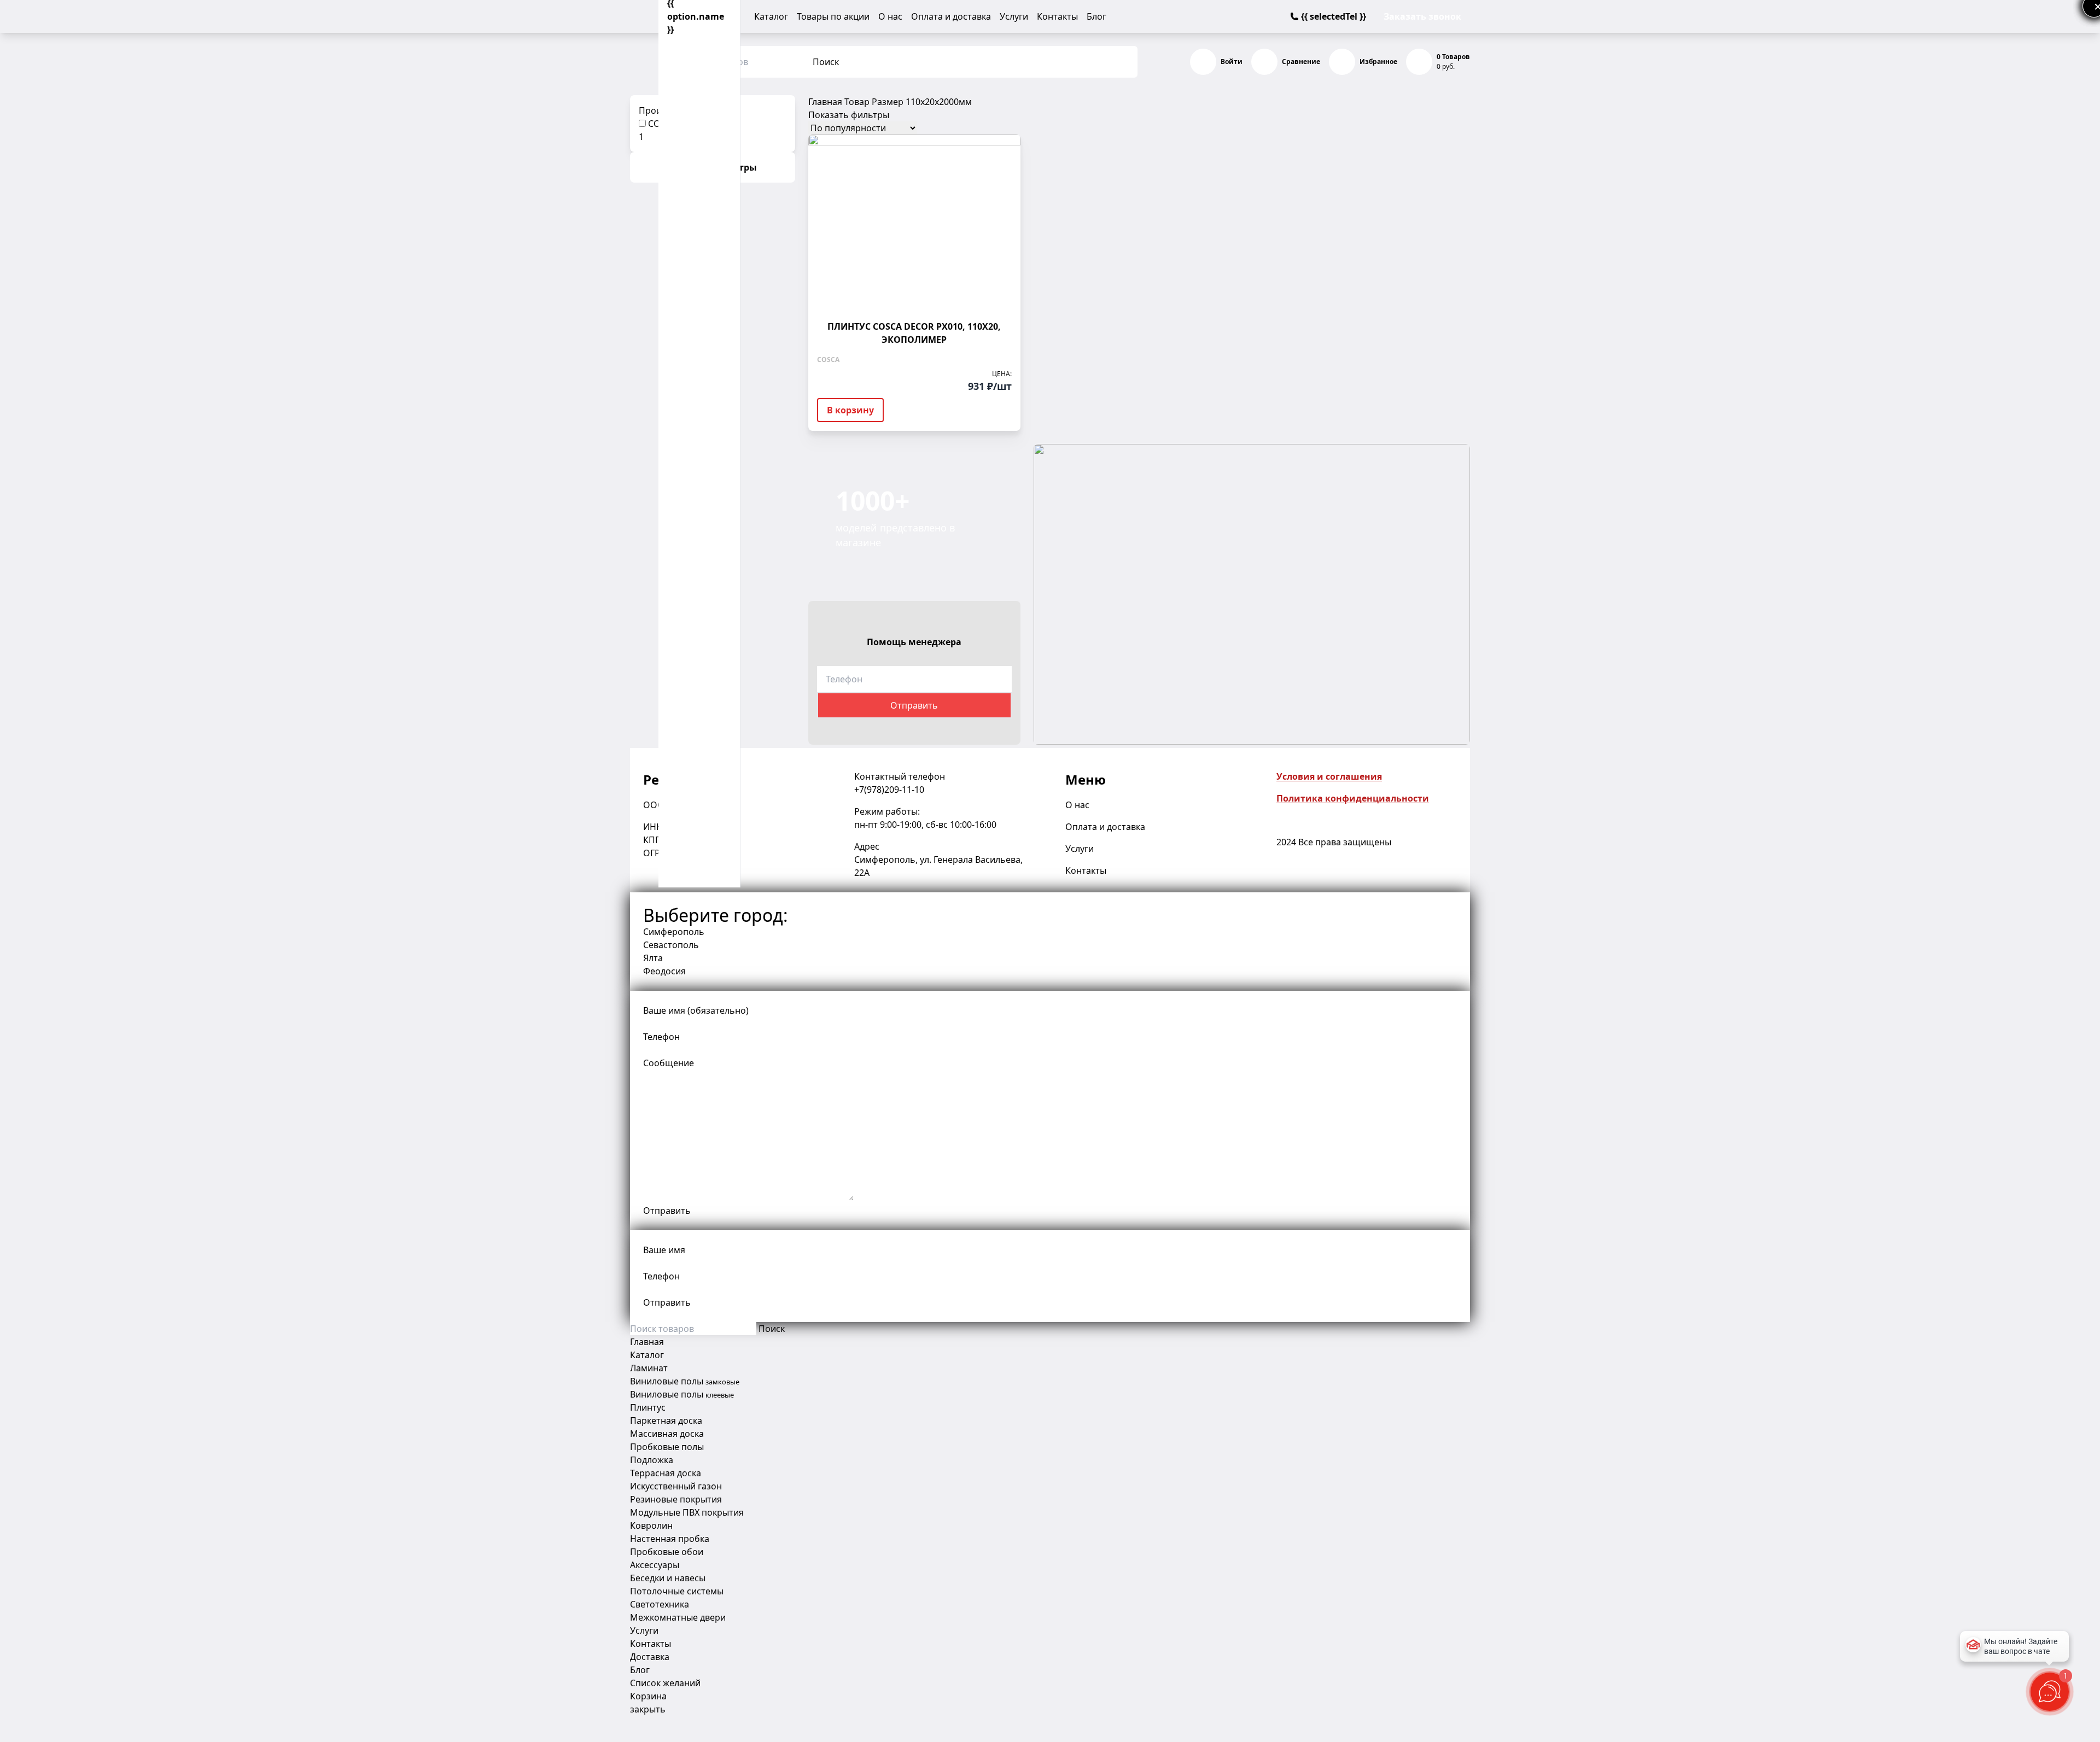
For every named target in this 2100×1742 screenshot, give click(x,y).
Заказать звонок (1422, 16)
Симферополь (674, 932)
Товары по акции (833, 16)
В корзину (850, 410)
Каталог (771, 16)
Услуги (1014, 16)
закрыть (648, 1709)
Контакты (1057, 16)
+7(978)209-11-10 (889, 790)
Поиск (826, 62)
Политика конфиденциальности (1353, 798)
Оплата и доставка (951, 16)
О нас (890, 16)
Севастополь (671, 945)
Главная (825, 102)
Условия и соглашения (1329, 776)
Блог (1096, 16)
